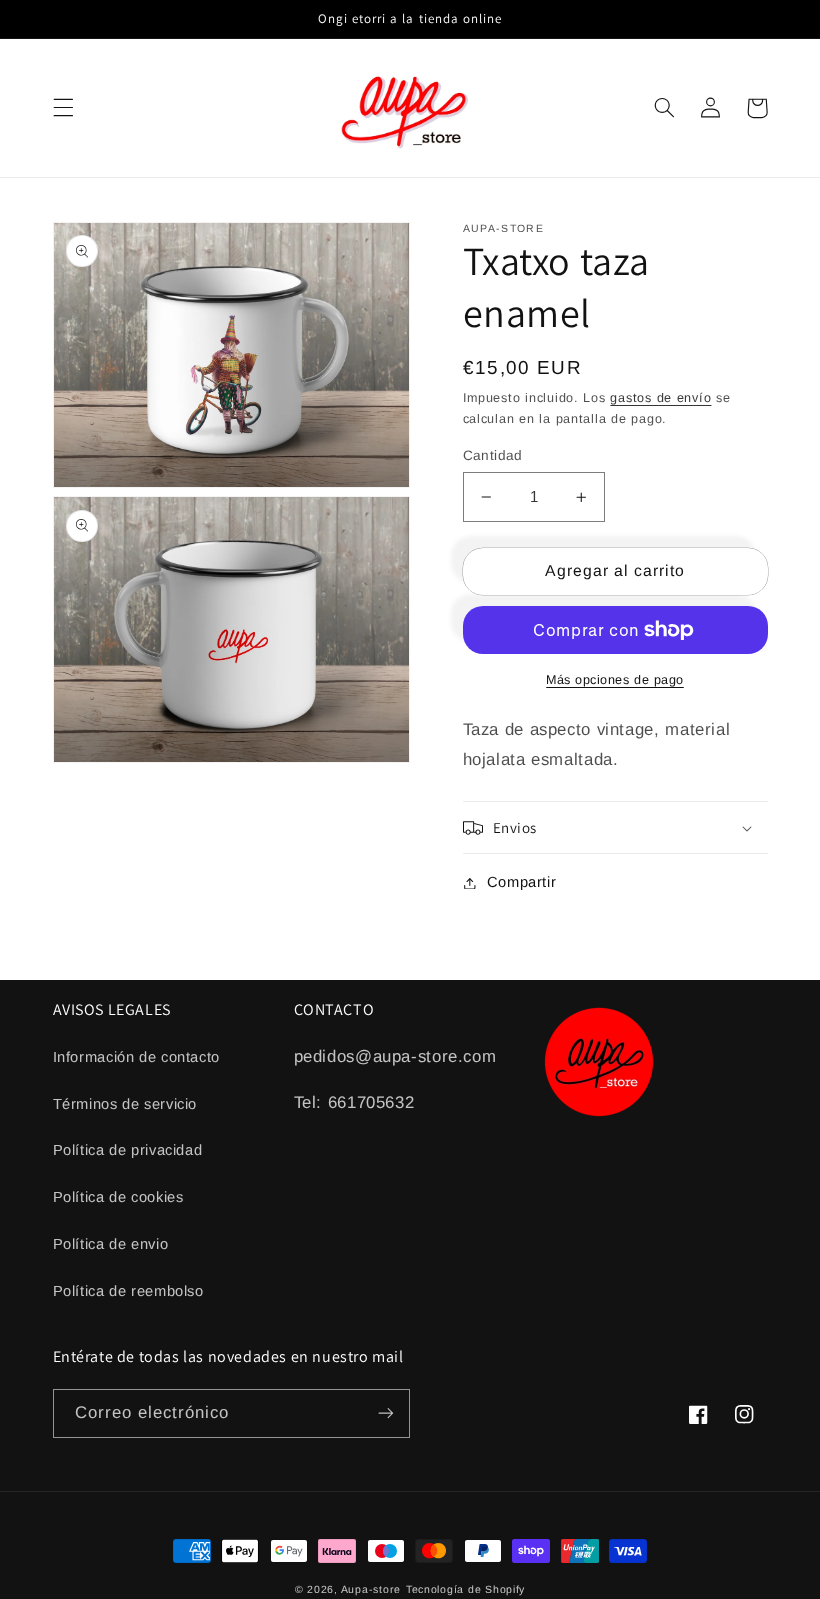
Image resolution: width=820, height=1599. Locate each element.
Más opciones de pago (615, 680)
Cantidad (493, 455)
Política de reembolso (128, 1291)
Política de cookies (118, 1197)
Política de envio (111, 1244)
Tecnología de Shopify (465, 1589)
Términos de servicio (125, 1104)
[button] (63, 108)
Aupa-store (371, 1589)
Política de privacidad (128, 1150)
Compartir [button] (522, 882)
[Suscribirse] (386, 1413)
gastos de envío (660, 398)
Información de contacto (137, 1057)
